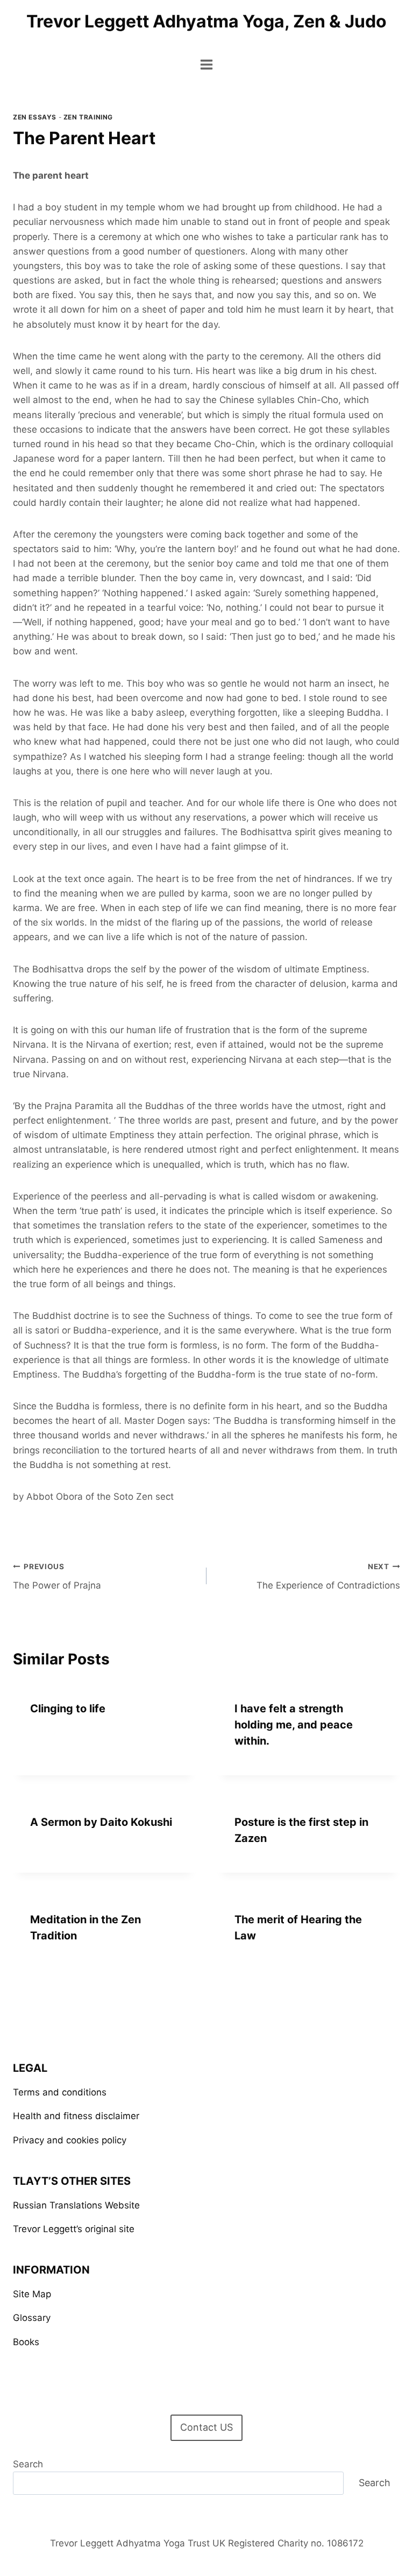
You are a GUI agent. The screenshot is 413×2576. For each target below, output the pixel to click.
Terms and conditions (60, 2092)
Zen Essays (35, 117)
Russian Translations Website (76, 2205)
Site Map (32, 2294)
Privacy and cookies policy (70, 2140)
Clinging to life (68, 1709)
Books (26, 2342)
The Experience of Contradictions (328, 1576)
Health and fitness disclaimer (76, 2116)
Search (28, 2464)
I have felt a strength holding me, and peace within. (294, 1725)
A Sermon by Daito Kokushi (101, 1822)
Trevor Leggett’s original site (74, 2229)
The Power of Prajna (57, 1576)
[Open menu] (207, 64)
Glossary (32, 2318)
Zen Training (88, 117)
